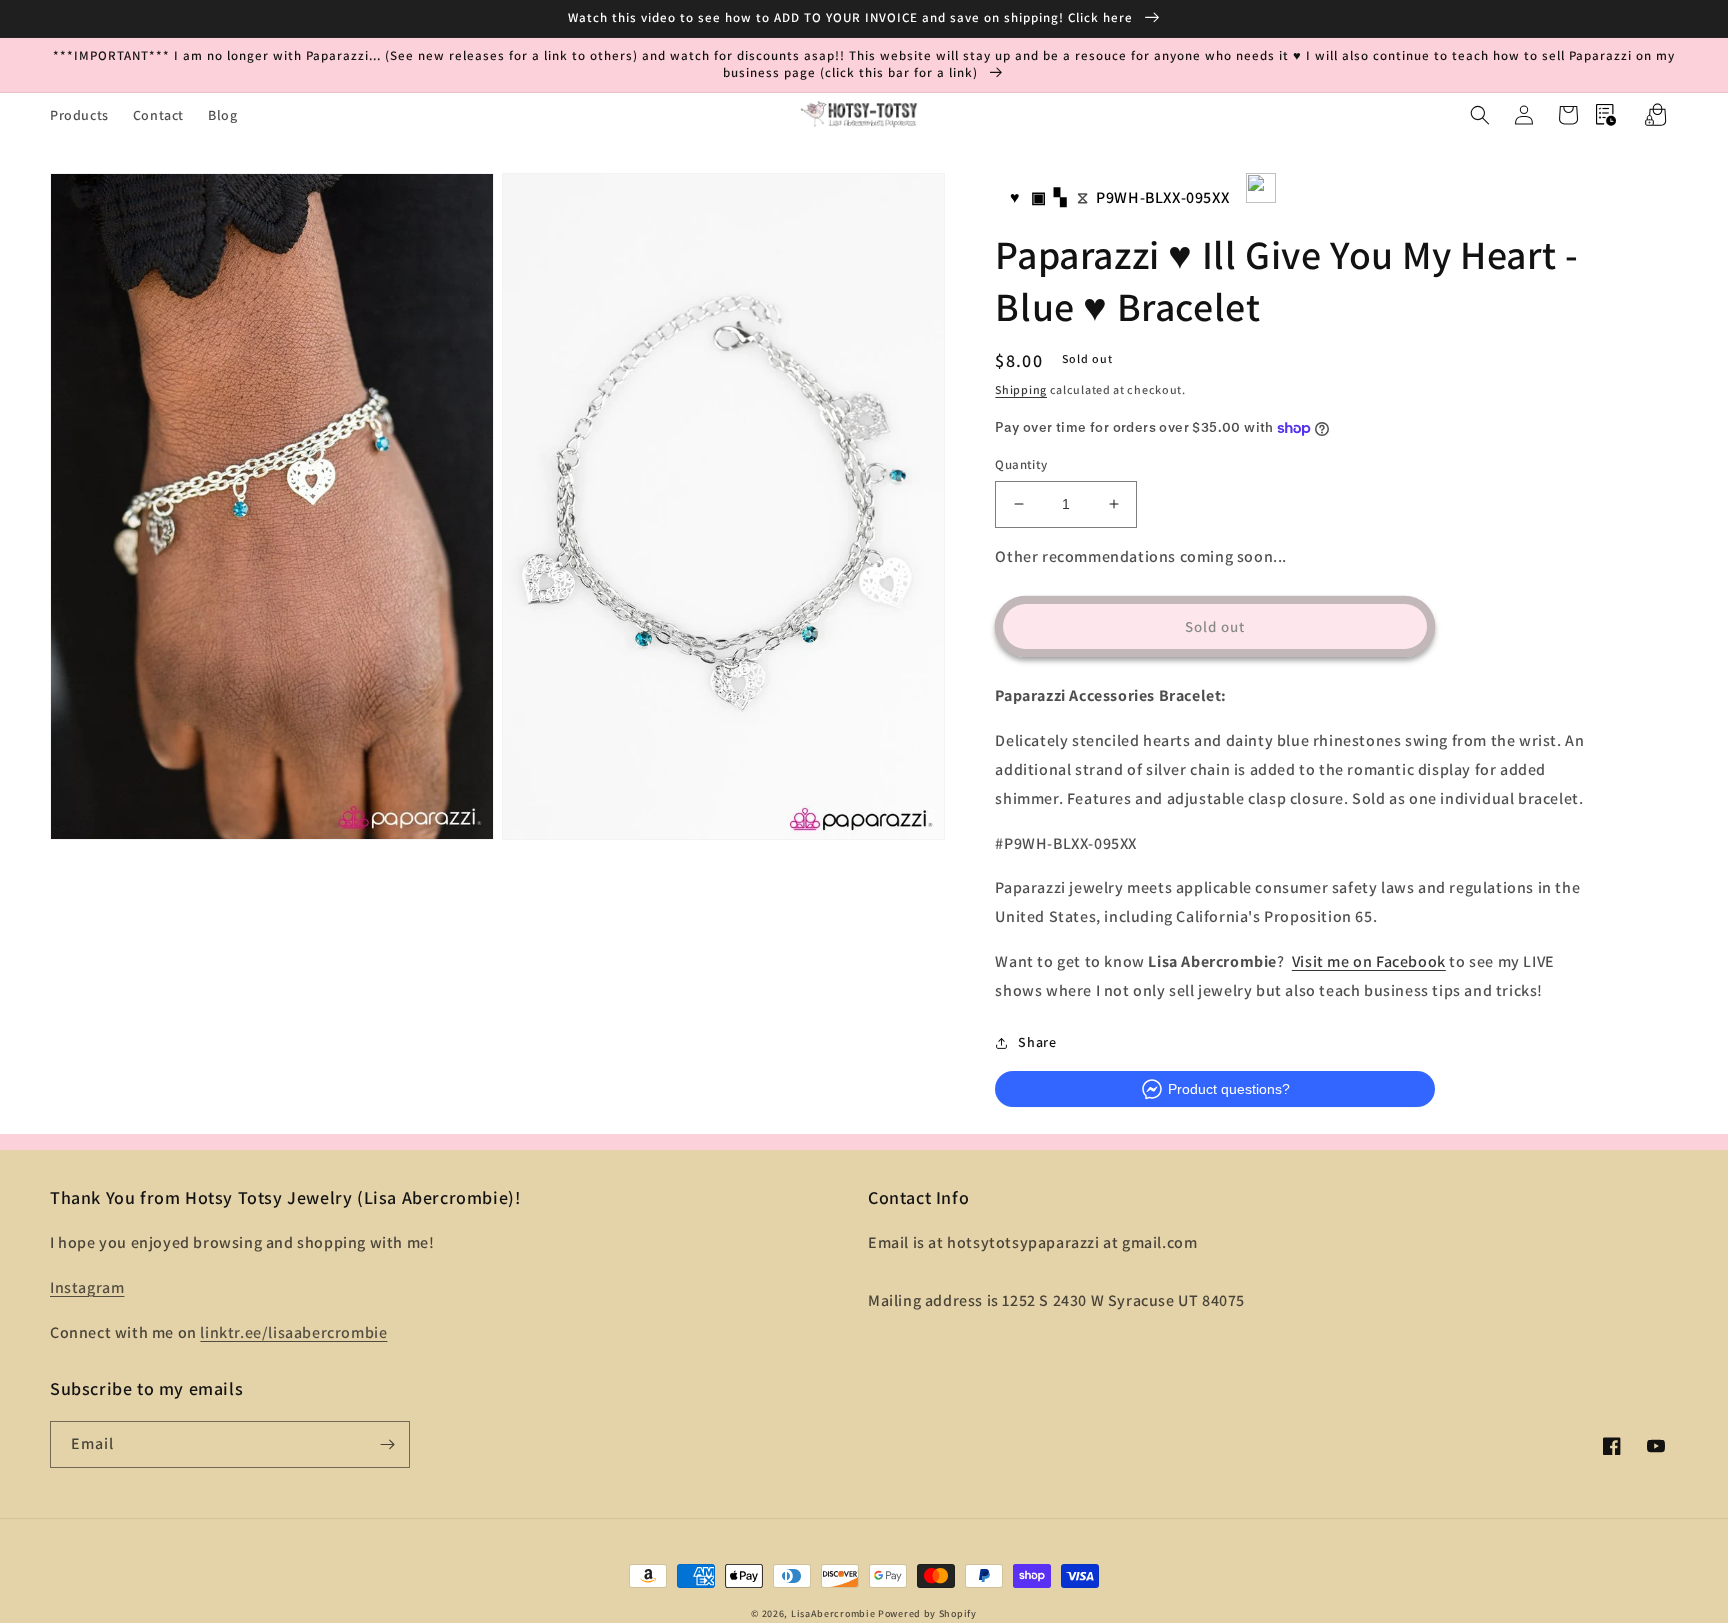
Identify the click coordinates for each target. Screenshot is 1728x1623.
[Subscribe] (387, 1444)
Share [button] (1037, 1042)
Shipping (1021, 389)
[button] (1480, 115)
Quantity (1021, 464)
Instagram (87, 1287)
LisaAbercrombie (833, 1613)
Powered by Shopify (927, 1613)
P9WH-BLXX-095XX (1162, 197)
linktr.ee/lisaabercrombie (293, 1332)
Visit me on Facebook (1369, 961)
